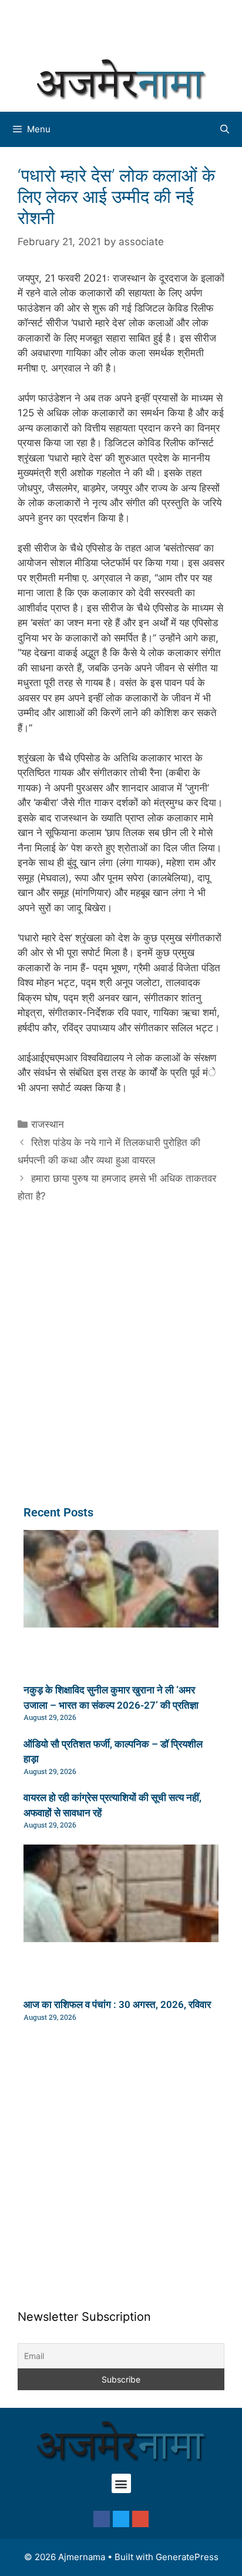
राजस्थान (48, 1124)
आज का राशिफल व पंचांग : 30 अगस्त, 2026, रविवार (117, 2004)
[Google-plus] (140, 2519)
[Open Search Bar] (225, 129)
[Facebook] (102, 2519)
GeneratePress (187, 2557)
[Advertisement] (127, 26)
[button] (121, 2483)
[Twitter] (121, 2519)
